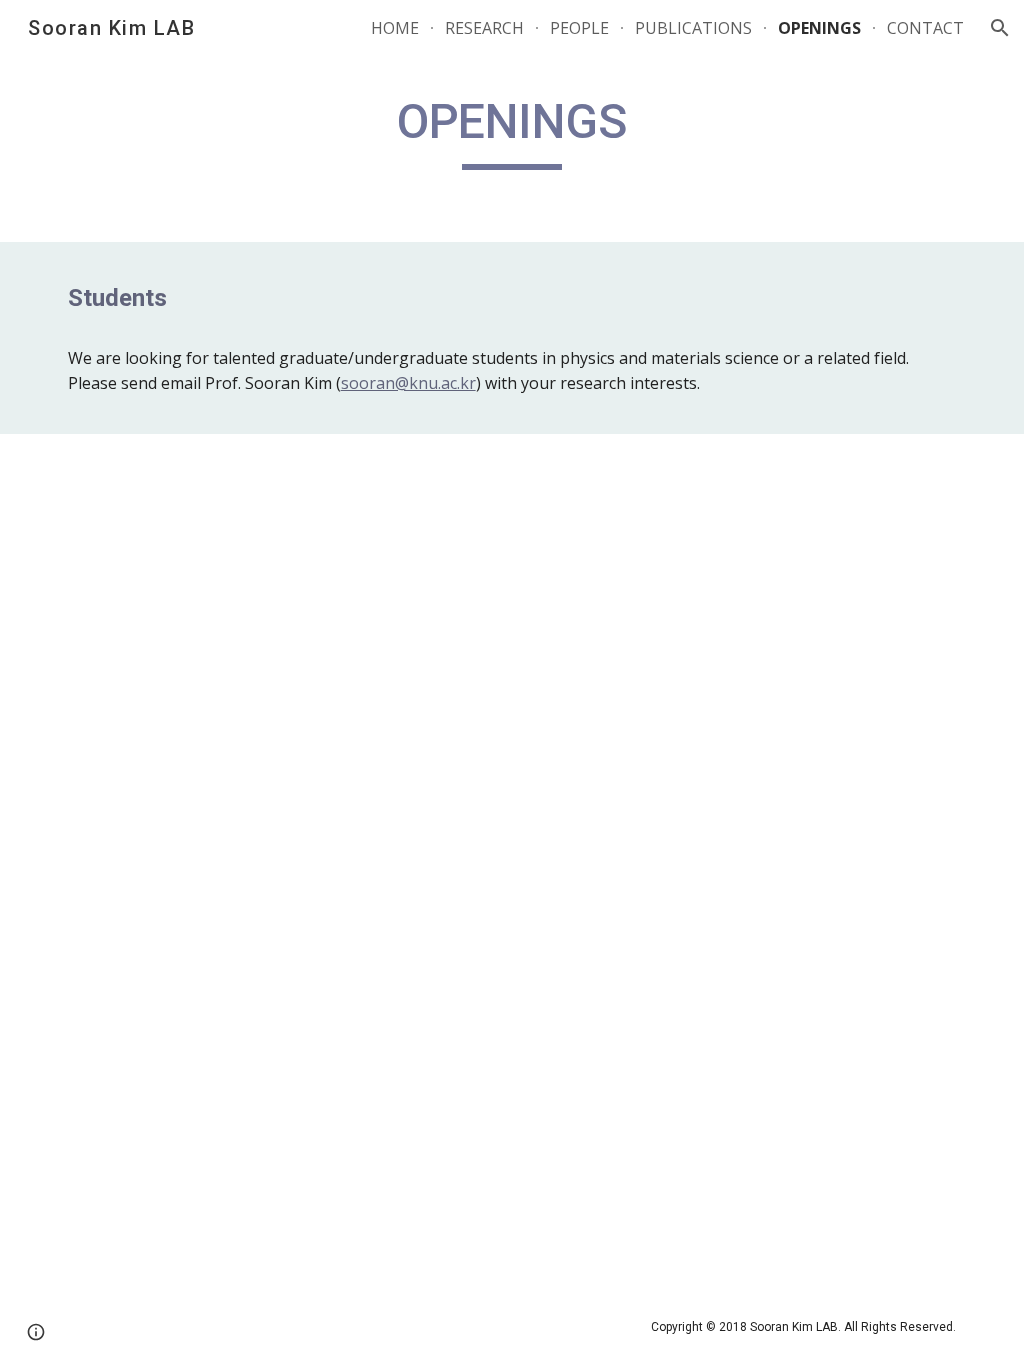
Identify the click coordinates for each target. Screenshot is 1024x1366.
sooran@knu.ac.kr (408, 383)
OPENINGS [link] (819, 28)
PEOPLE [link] (579, 28)
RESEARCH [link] (484, 28)
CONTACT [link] (925, 28)
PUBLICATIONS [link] (693, 28)
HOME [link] (395, 28)
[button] (1000, 28)
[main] (511, 131)
